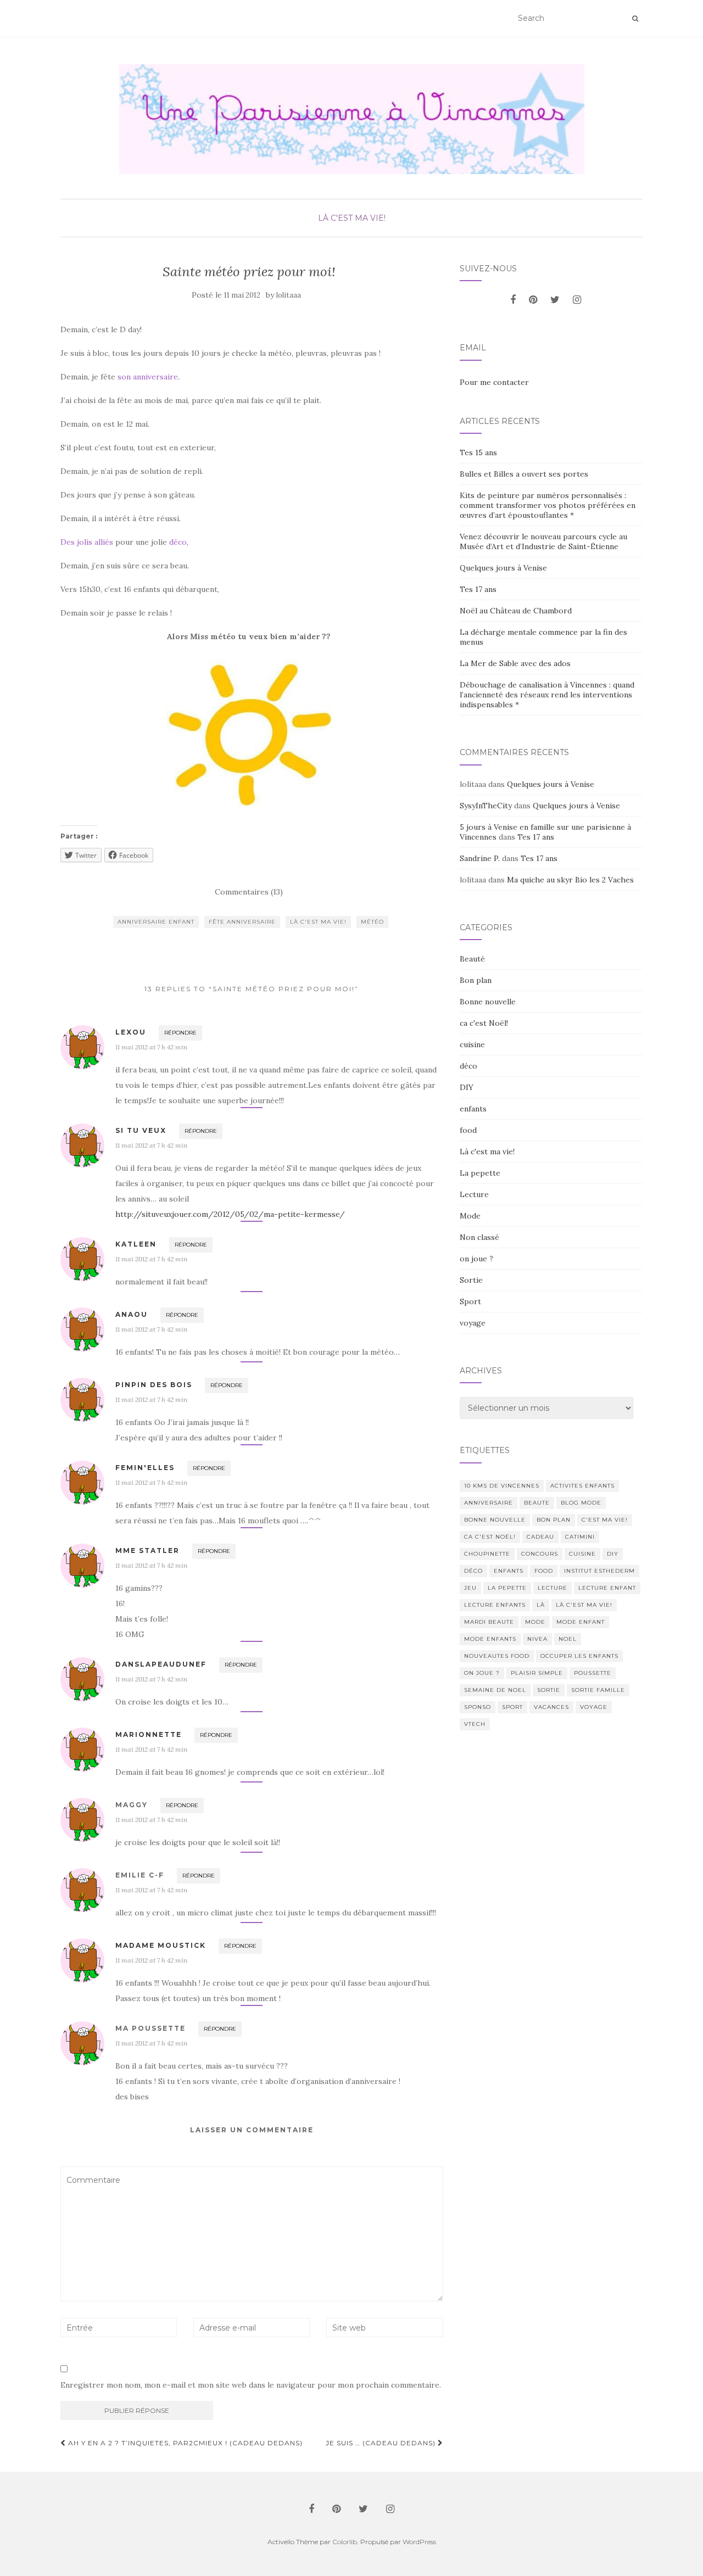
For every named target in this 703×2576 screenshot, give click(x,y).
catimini (580, 1537)
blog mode (581, 1503)
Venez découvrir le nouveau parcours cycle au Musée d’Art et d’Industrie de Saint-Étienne (543, 541)
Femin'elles (145, 1468)
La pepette (480, 1173)
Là (541, 1605)
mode (535, 1622)
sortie (549, 1690)
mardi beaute (489, 1622)
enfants (473, 1109)
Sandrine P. (480, 858)
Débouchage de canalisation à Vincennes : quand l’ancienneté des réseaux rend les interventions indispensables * (547, 695)
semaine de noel (495, 1690)
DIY (467, 1087)
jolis (85, 542)
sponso (478, 1707)
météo (372, 922)
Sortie (471, 1280)
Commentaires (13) (249, 892)
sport (512, 1707)
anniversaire (489, 1503)
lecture (553, 1588)
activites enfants (582, 1486)
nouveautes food (497, 1656)
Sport (470, 1301)
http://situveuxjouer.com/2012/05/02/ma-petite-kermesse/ (230, 1214)
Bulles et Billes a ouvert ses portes (524, 474)
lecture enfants (495, 1605)
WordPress (419, 2542)
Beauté (472, 959)
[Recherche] (635, 19)
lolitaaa (289, 295)
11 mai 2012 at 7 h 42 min (151, 1047)
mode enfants (490, 1639)
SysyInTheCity (486, 806)
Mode (470, 1216)
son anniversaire (148, 377)
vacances (551, 1707)
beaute (537, 1503)
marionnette (149, 1734)
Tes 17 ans (478, 589)
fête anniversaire (242, 922)
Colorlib (345, 2542)
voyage (473, 1323)
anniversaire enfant (156, 922)
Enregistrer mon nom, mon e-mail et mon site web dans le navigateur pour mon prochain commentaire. (251, 2385)
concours (540, 1554)
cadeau (540, 1537)
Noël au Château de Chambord (516, 611)
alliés (104, 542)
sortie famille (598, 1690)
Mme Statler (147, 1550)
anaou (132, 1314)
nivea (537, 1639)
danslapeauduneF (161, 1664)
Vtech (475, 1724)
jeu (470, 1588)
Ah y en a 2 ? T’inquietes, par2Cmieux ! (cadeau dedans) (184, 2443)
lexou (131, 1032)
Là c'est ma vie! (352, 218)
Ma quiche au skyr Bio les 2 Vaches (570, 880)
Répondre (180, 1033)
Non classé (479, 1237)
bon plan (554, 1520)
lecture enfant (607, 1588)
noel (568, 1639)
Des (68, 542)
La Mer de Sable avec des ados (515, 663)
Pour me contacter (494, 382)
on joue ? (476, 1259)
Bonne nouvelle (488, 1002)
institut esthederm (599, 1571)
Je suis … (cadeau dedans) (382, 2443)
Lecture (474, 1194)
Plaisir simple (537, 1673)
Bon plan (476, 980)
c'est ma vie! (605, 1520)
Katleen (136, 1244)
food (468, 1130)
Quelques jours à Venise (503, 568)
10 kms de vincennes (502, 1486)
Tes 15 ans (478, 452)
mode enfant (581, 1622)
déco (178, 542)
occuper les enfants (579, 1656)
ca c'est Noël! (484, 1023)
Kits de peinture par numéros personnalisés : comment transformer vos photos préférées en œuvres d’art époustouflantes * (548, 505)
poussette (593, 1673)
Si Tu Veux (141, 1130)
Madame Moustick (161, 1945)
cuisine (472, 1044)
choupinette (487, 1554)
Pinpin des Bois (154, 1385)
